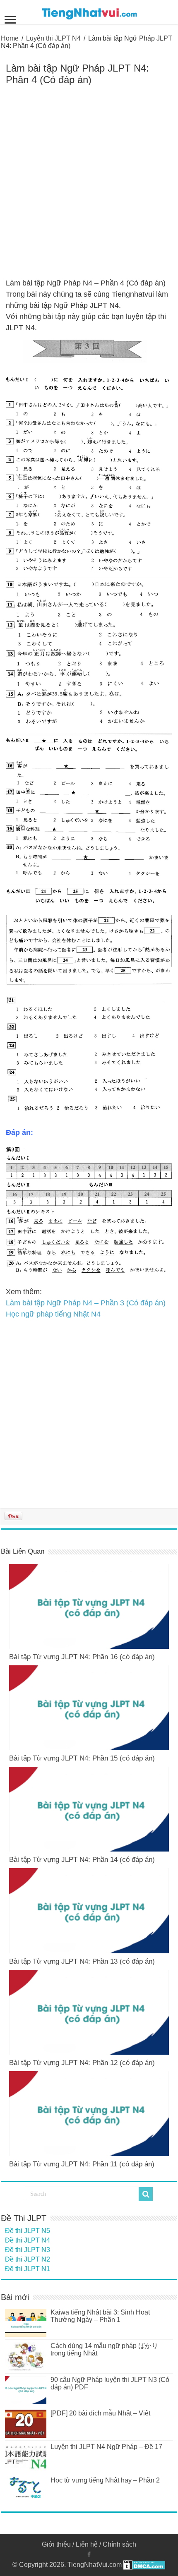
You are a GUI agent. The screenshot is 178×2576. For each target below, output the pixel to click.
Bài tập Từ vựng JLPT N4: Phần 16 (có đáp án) (82, 1657)
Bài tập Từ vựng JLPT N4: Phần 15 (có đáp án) (82, 1758)
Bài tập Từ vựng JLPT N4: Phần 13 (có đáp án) (82, 1961)
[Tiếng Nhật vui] (89, 12)
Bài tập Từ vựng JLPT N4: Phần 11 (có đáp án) (82, 2164)
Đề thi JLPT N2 (28, 2259)
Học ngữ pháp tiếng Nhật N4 (53, 1314)
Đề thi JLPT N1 (28, 2269)
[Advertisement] (89, 185)
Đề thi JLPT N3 (28, 2250)
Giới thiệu (56, 2544)
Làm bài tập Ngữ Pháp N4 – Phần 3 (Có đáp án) (86, 1303)
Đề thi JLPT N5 (28, 2231)
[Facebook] (89, 2554)
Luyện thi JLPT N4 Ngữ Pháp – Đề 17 (106, 2447)
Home (10, 38)
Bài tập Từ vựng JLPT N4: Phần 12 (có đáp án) (82, 2063)
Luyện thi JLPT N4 (53, 38)
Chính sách (119, 2544)
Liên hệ (87, 2544)
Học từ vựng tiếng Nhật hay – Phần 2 (105, 2480)
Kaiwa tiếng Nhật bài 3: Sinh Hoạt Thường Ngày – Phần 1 (100, 2316)
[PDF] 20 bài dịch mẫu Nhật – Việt (100, 2413)
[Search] (146, 2194)
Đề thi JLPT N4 (28, 2240)
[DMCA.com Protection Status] (144, 2565)
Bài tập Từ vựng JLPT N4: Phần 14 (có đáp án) (82, 1860)
